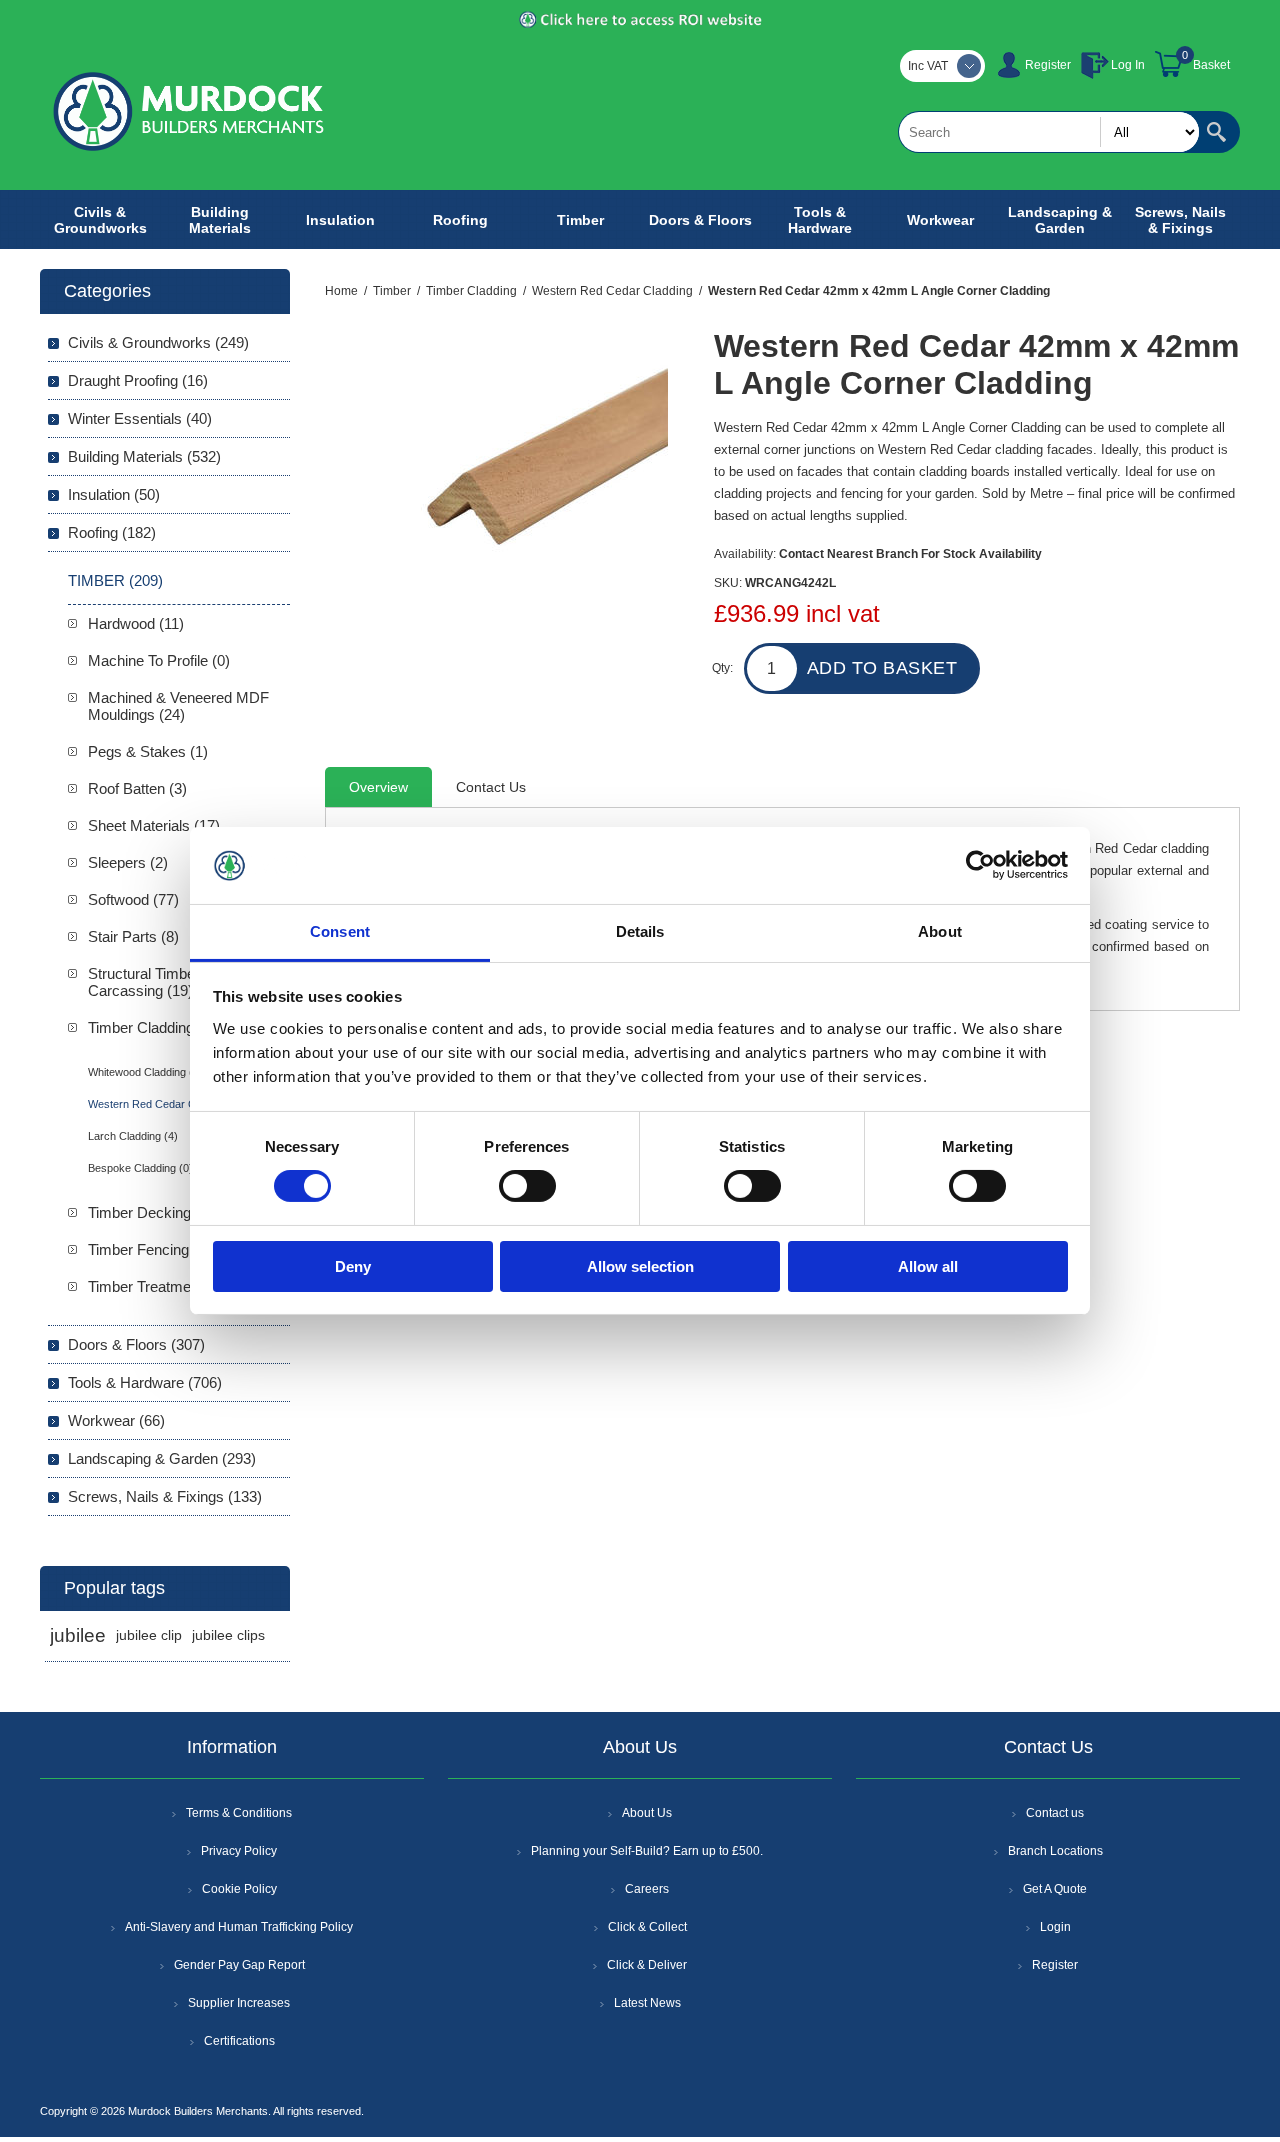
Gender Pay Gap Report (239, 1965)
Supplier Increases (239, 2003)
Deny (353, 1266)
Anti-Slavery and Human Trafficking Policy (239, 1927)
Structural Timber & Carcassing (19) (151, 982)
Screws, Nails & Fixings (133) (165, 1496)
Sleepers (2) (128, 862)
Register (1048, 65)
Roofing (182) (112, 532)
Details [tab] (640, 931)
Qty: (722, 668)
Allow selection (640, 1266)
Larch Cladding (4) (133, 1136)
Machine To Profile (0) (159, 660)
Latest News (647, 2003)
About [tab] (940, 931)
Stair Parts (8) (133, 936)
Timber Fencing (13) (153, 1249)
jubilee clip (149, 1635)
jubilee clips (228, 1635)
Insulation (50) (114, 494)
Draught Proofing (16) (138, 380)
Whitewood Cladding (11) (148, 1072)
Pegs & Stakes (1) (148, 751)
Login (1055, 1927)
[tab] (378, 787)
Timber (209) (115, 580)
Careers (647, 1889)
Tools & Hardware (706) (145, 1382)
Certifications (239, 2041)
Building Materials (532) (144, 456)
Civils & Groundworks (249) (158, 342)
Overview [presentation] (378, 787)
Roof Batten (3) (137, 788)
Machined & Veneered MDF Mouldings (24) (178, 706)
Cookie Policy (239, 1889)
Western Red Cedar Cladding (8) (167, 1104)
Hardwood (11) (136, 623)
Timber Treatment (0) (156, 1286)
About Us (647, 1813)
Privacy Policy (239, 1851)
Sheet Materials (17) (154, 825)
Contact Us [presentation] (491, 787)
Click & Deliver (647, 1965)
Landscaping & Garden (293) (162, 1458)
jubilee (78, 1635)
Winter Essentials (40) (140, 418)
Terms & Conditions (239, 1813)
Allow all (928, 1266)
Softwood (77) (133, 899)
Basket (1211, 65)
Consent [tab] (340, 931)
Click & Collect (647, 1927)
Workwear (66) (116, 1420)
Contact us (1055, 1813)
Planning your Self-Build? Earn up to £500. (647, 1851)
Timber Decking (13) (154, 1212)
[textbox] (1049, 132)
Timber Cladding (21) (156, 1027)
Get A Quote (1055, 1889)
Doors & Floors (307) (136, 1344)
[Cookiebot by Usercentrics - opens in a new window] (980, 865)
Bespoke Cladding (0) (140, 1168)
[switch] (527, 1186)
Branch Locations (1055, 1851)
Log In (1128, 65)
